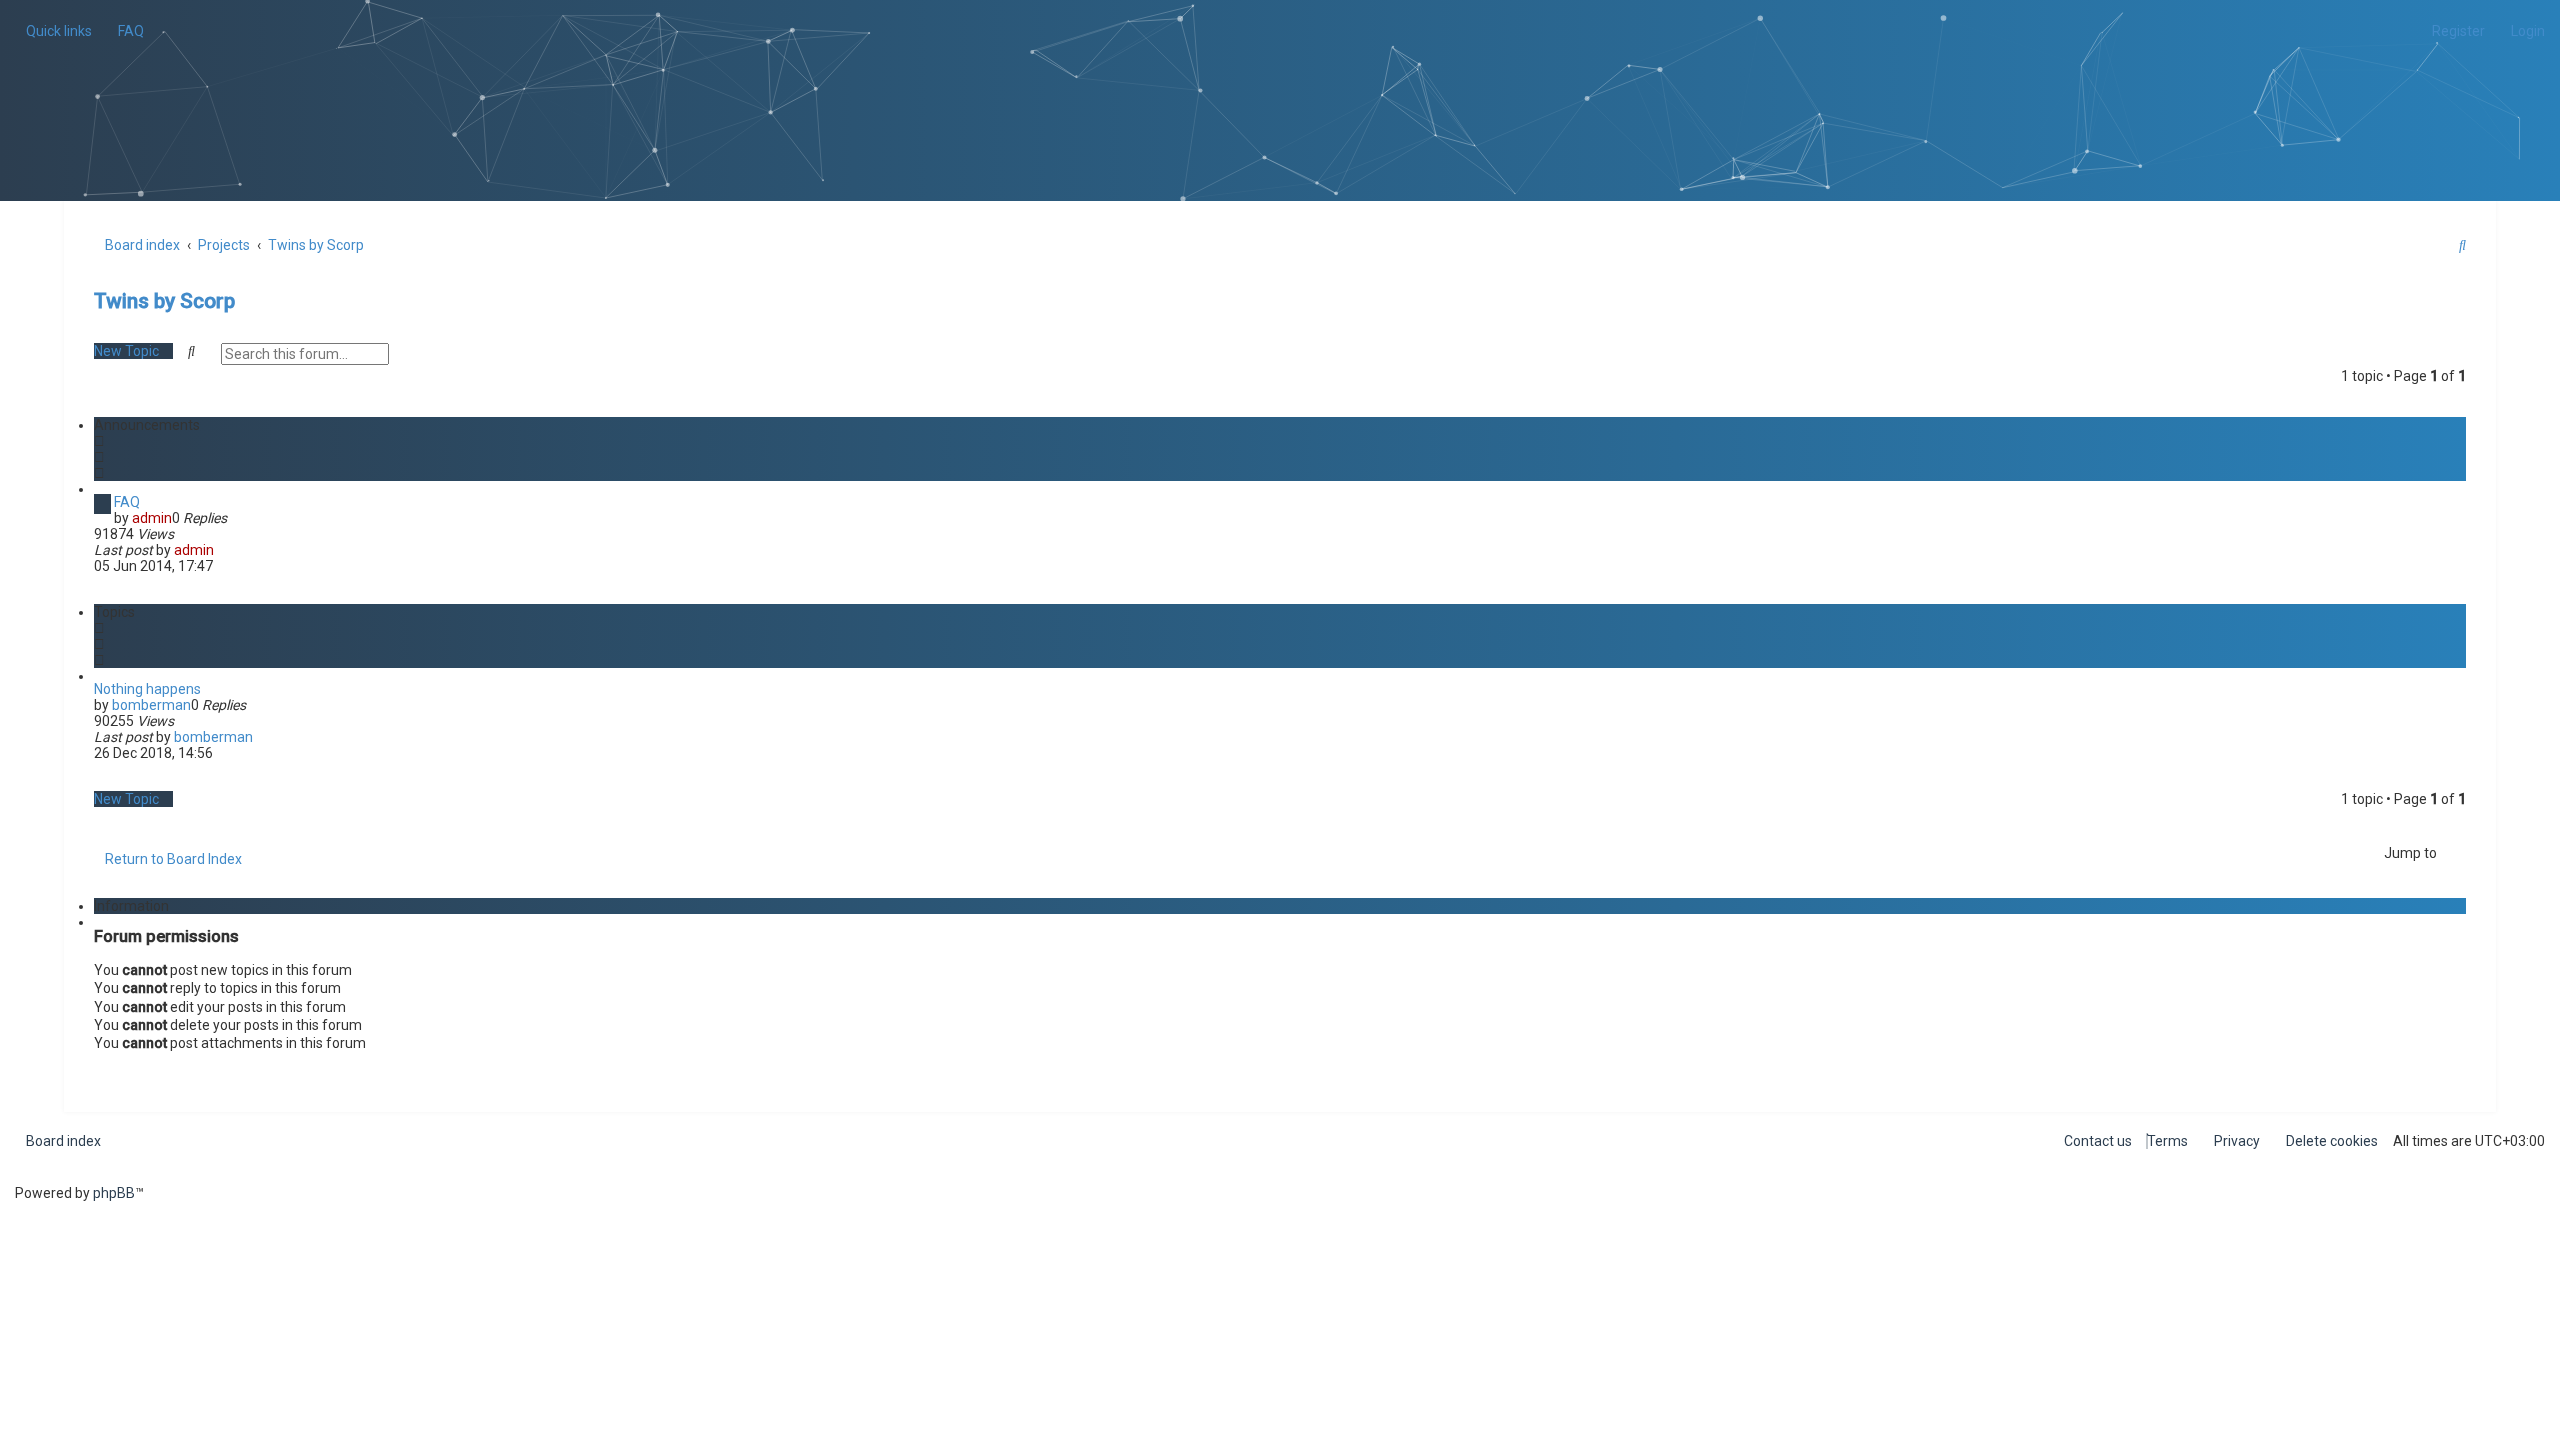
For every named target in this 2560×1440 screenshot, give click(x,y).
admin (152, 518)
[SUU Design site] (1280, 75)
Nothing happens (147, 689)
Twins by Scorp (164, 301)
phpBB (114, 1193)
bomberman (151, 705)
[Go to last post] (222, 550)
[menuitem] (125, 31)
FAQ (127, 502)
